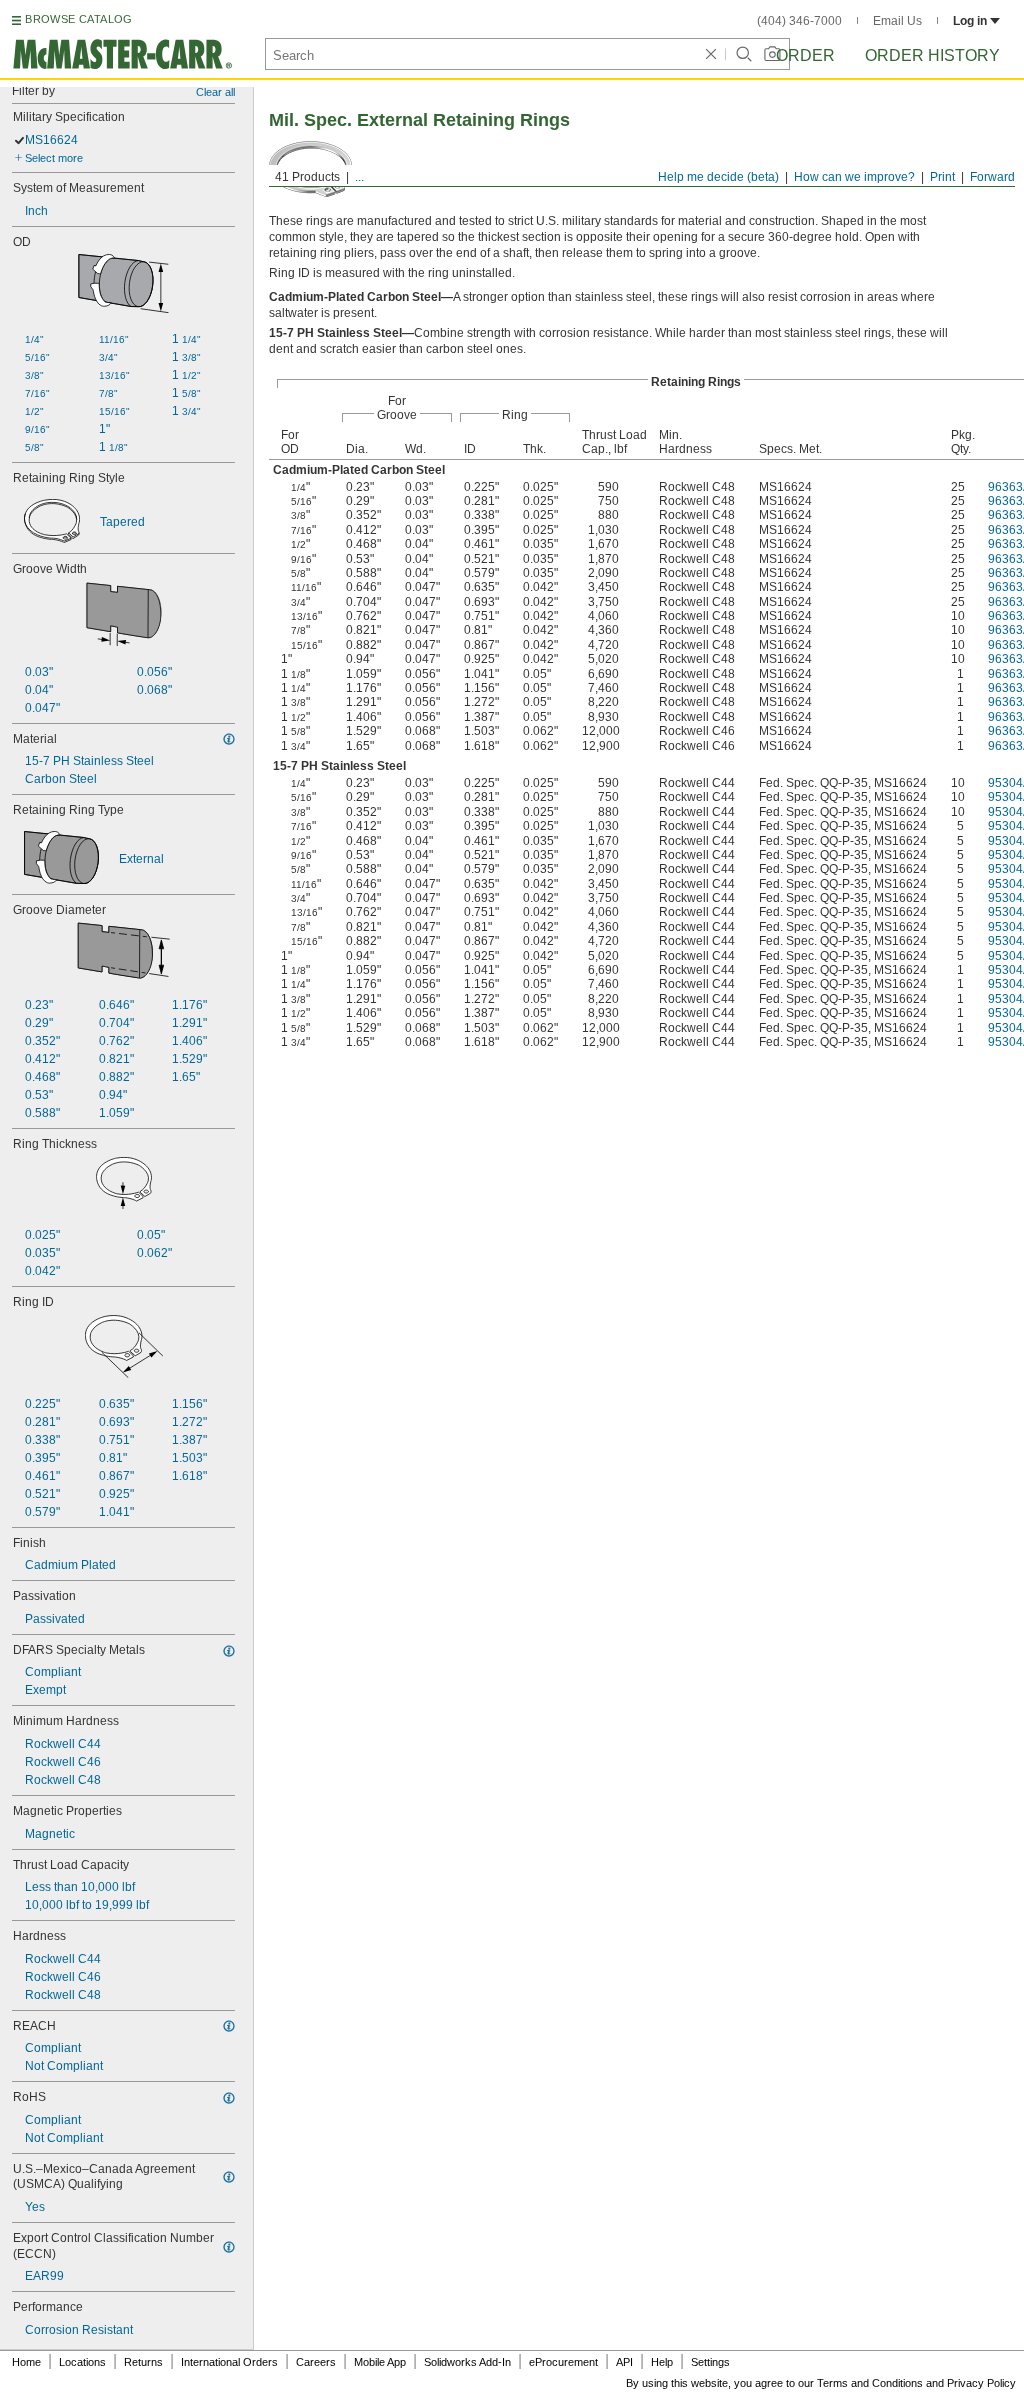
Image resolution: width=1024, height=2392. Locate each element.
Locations (82, 2362)
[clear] (711, 54)
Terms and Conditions (870, 2383)
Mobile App (380, 2362)
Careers (316, 2362)
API (624, 2362)
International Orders (229, 2362)
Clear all (215, 92)
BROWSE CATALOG (78, 19)
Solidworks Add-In (467, 2362)
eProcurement (563, 2362)
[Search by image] (772, 54)
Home (26, 2362)
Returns (143, 2362)
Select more (54, 158)
